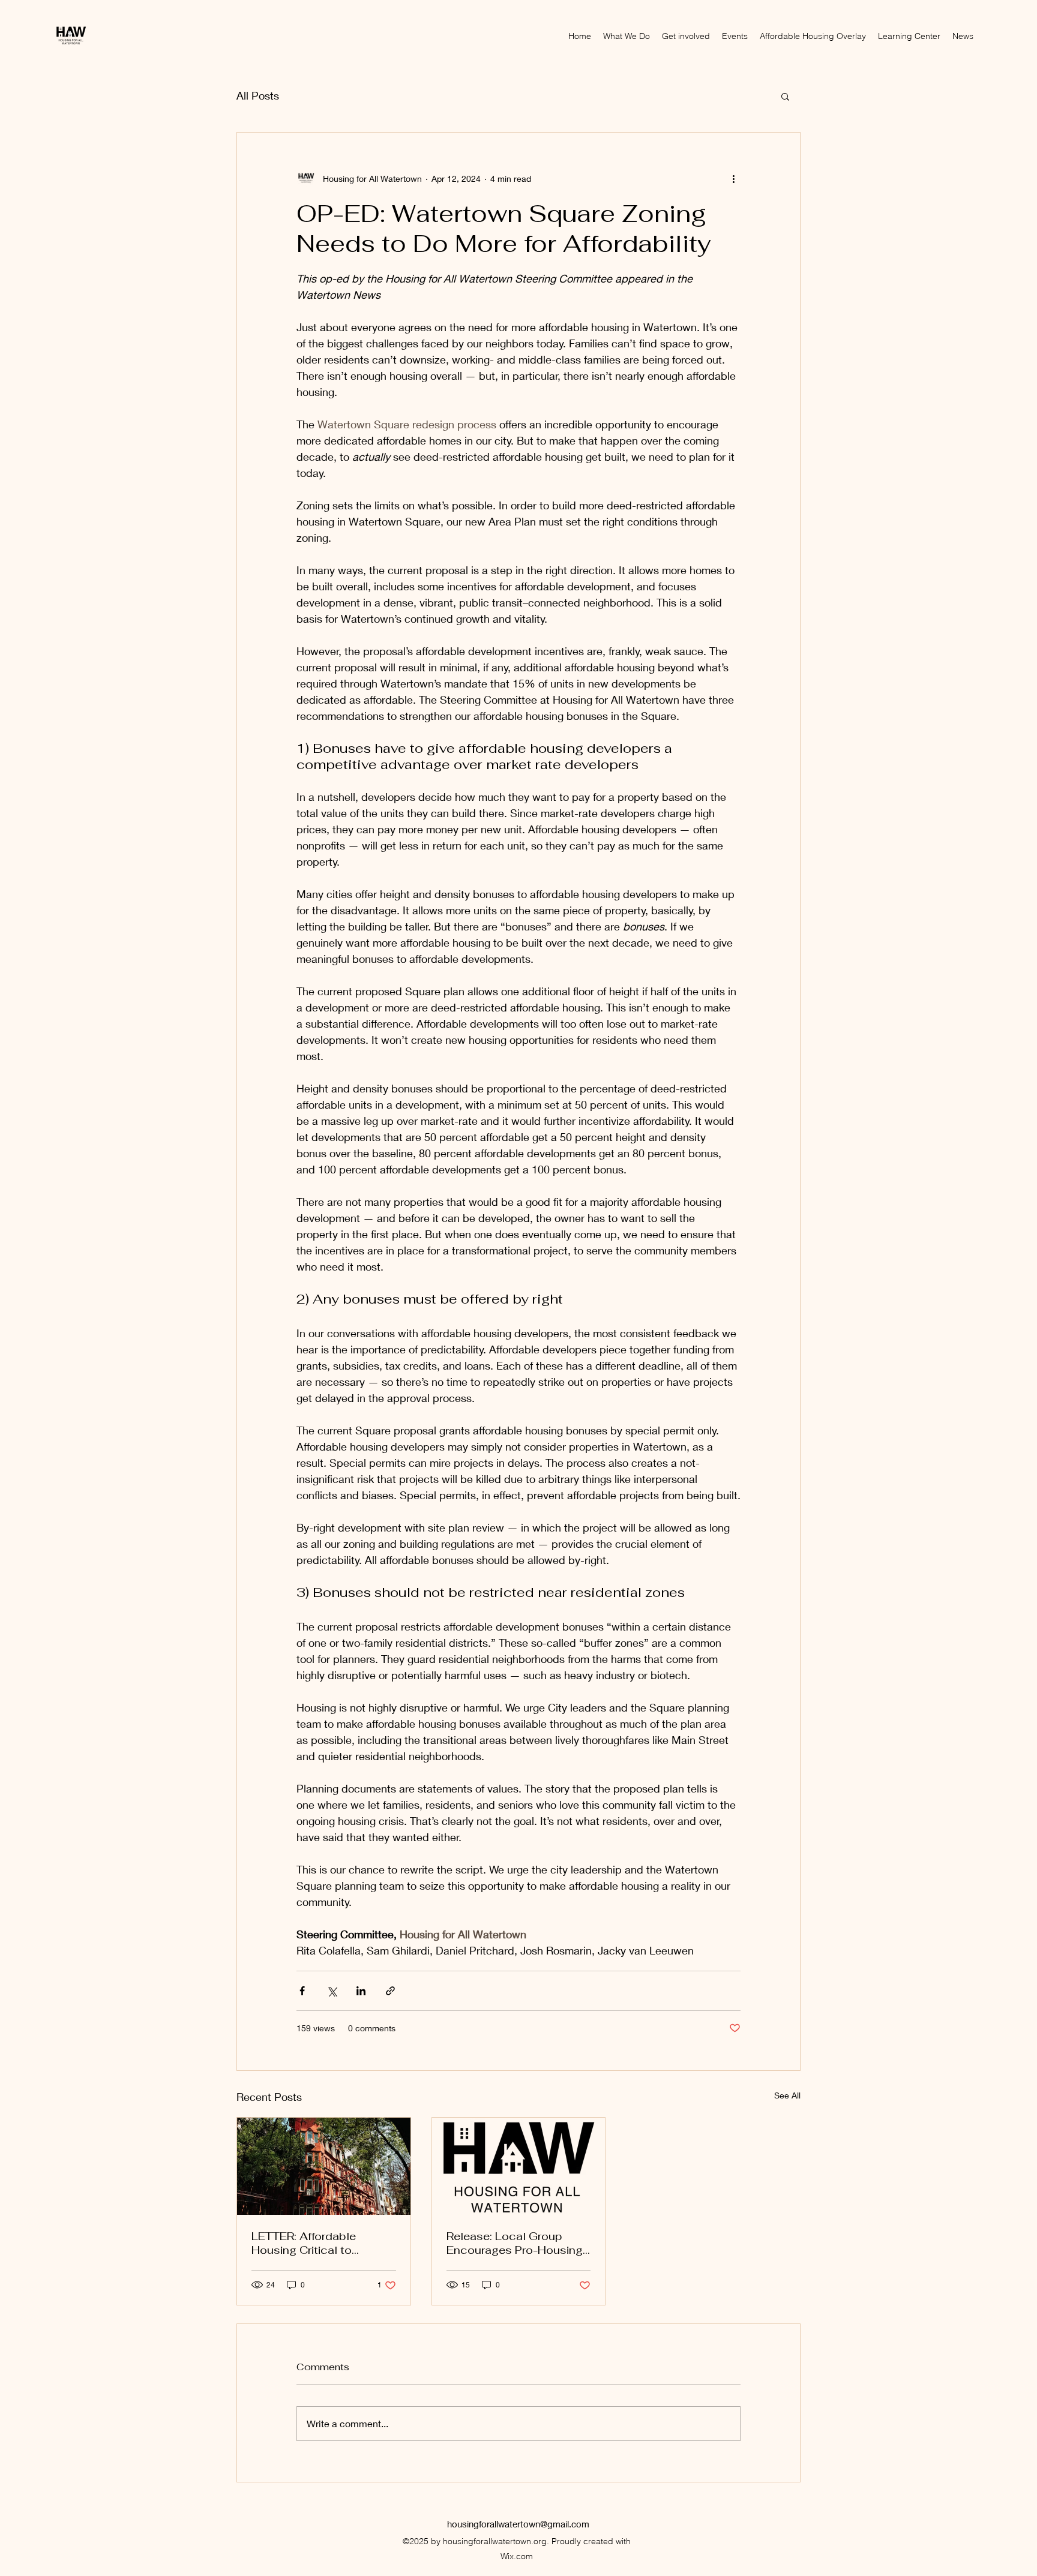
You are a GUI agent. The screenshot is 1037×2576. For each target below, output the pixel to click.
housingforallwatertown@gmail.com (518, 2524)
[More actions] (733, 178)
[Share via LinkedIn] (361, 1991)
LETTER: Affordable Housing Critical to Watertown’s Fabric (304, 2243)
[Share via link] (390, 1991)
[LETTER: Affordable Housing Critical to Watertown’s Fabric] (324, 2166)
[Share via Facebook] (302, 1991)
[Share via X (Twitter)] (332, 1991)
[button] (785, 96)
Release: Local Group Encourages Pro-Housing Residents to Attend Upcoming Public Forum (515, 2243)
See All (787, 2095)
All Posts (258, 95)
